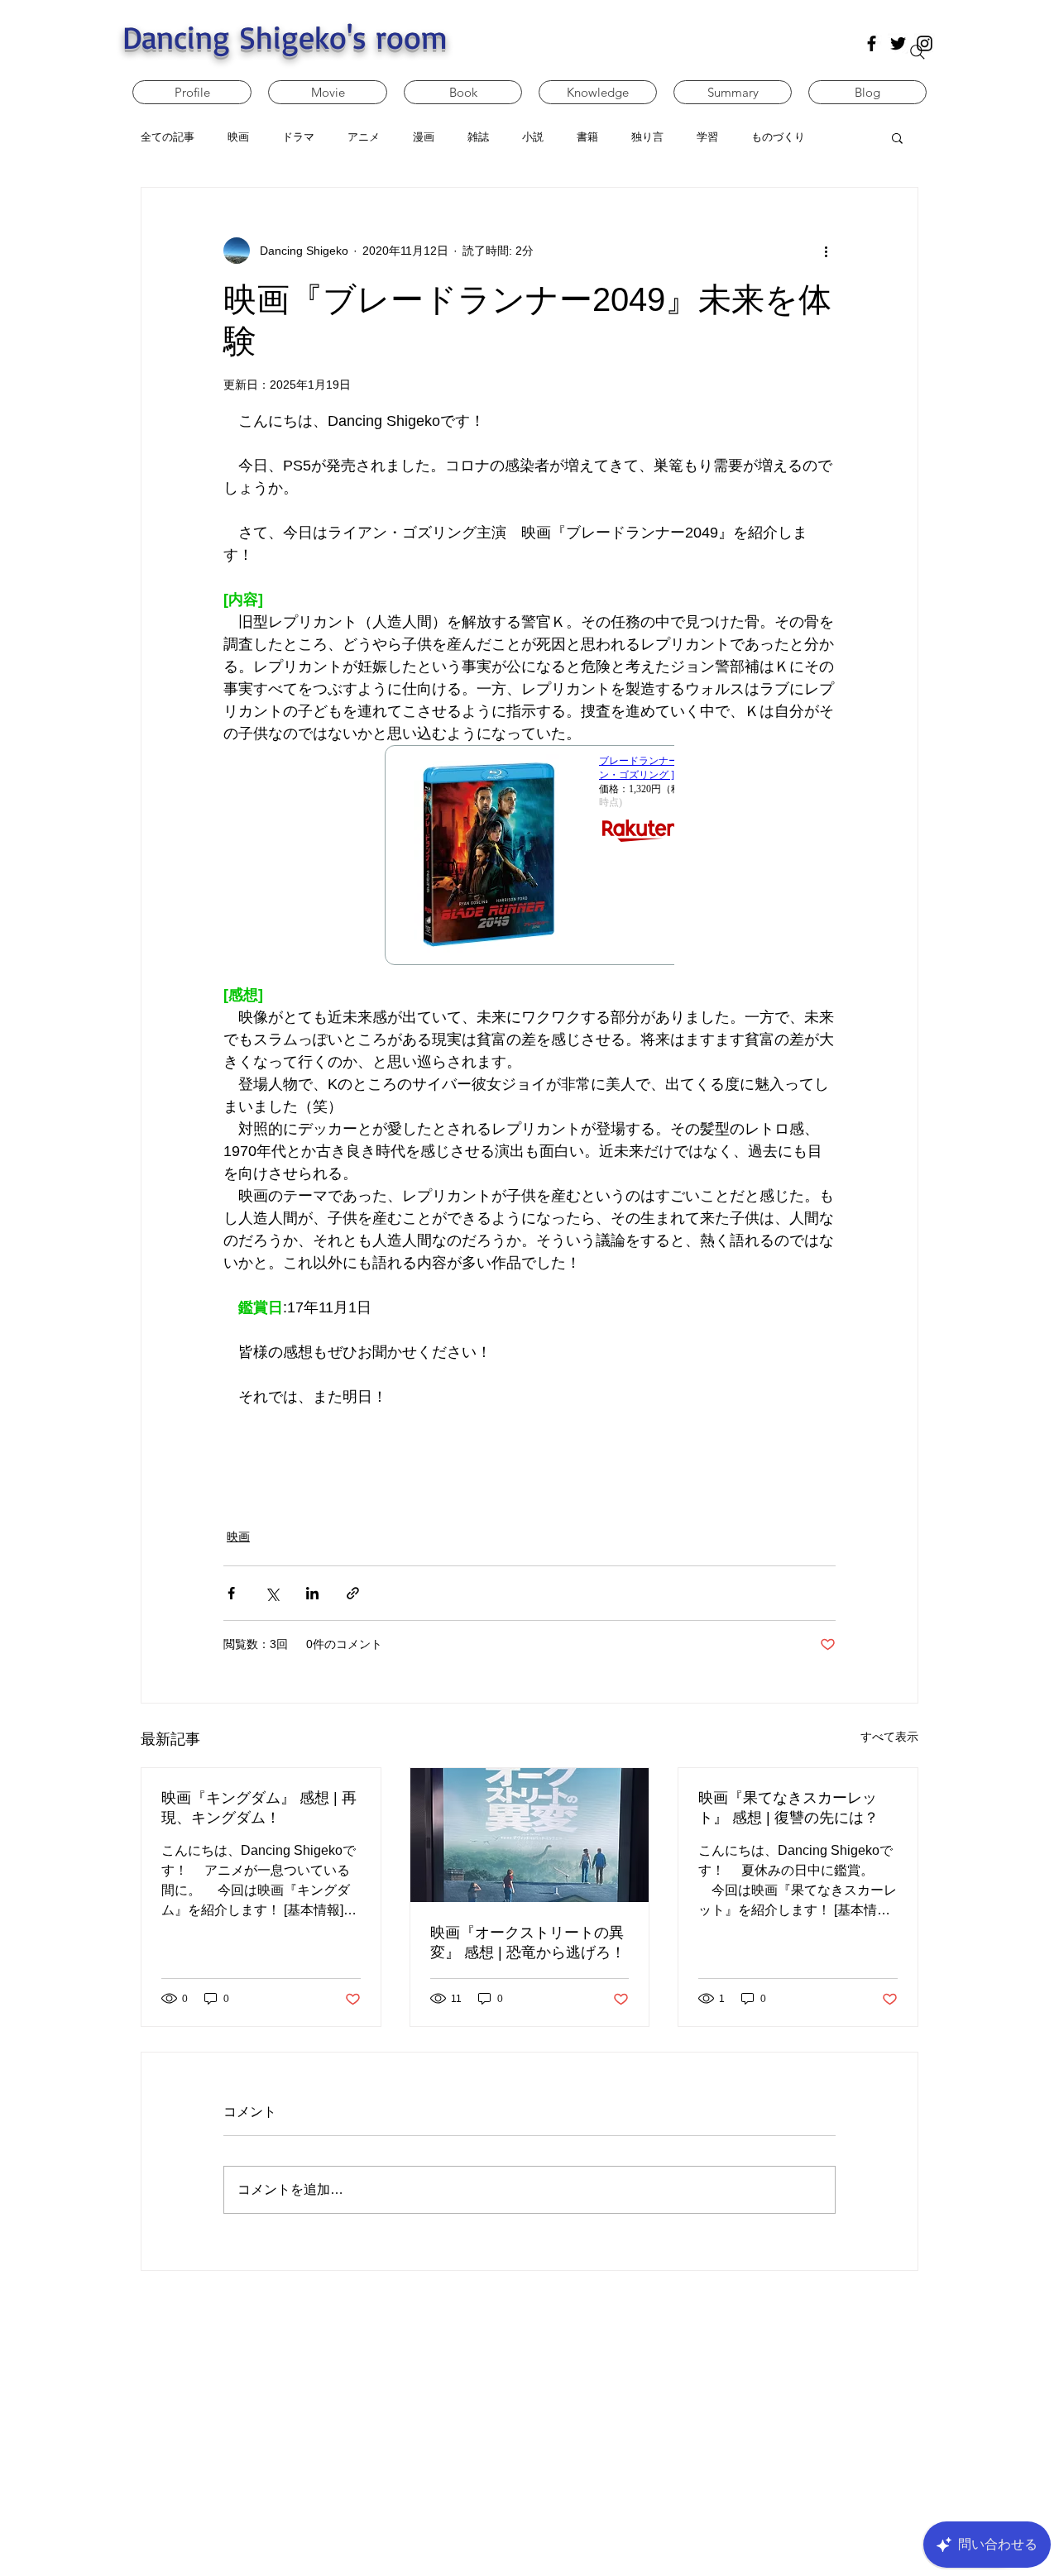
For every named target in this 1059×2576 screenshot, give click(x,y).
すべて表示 (889, 1737)
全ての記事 (168, 137)
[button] (897, 137)
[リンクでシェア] (353, 1593)
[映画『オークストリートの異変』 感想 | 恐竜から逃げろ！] (530, 1835)
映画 (238, 1537)
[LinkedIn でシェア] (312, 1593)
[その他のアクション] (826, 251)
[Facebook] (872, 43)
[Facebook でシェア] (231, 1593)
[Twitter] (898, 43)
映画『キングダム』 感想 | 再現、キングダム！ (259, 1808)
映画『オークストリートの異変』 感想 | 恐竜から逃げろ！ (528, 1943)
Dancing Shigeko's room (285, 37)
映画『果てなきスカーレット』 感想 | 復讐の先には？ (788, 1808)
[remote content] (529, 865)
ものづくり (778, 137)
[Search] (918, 52)
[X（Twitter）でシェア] (272, 1593)
